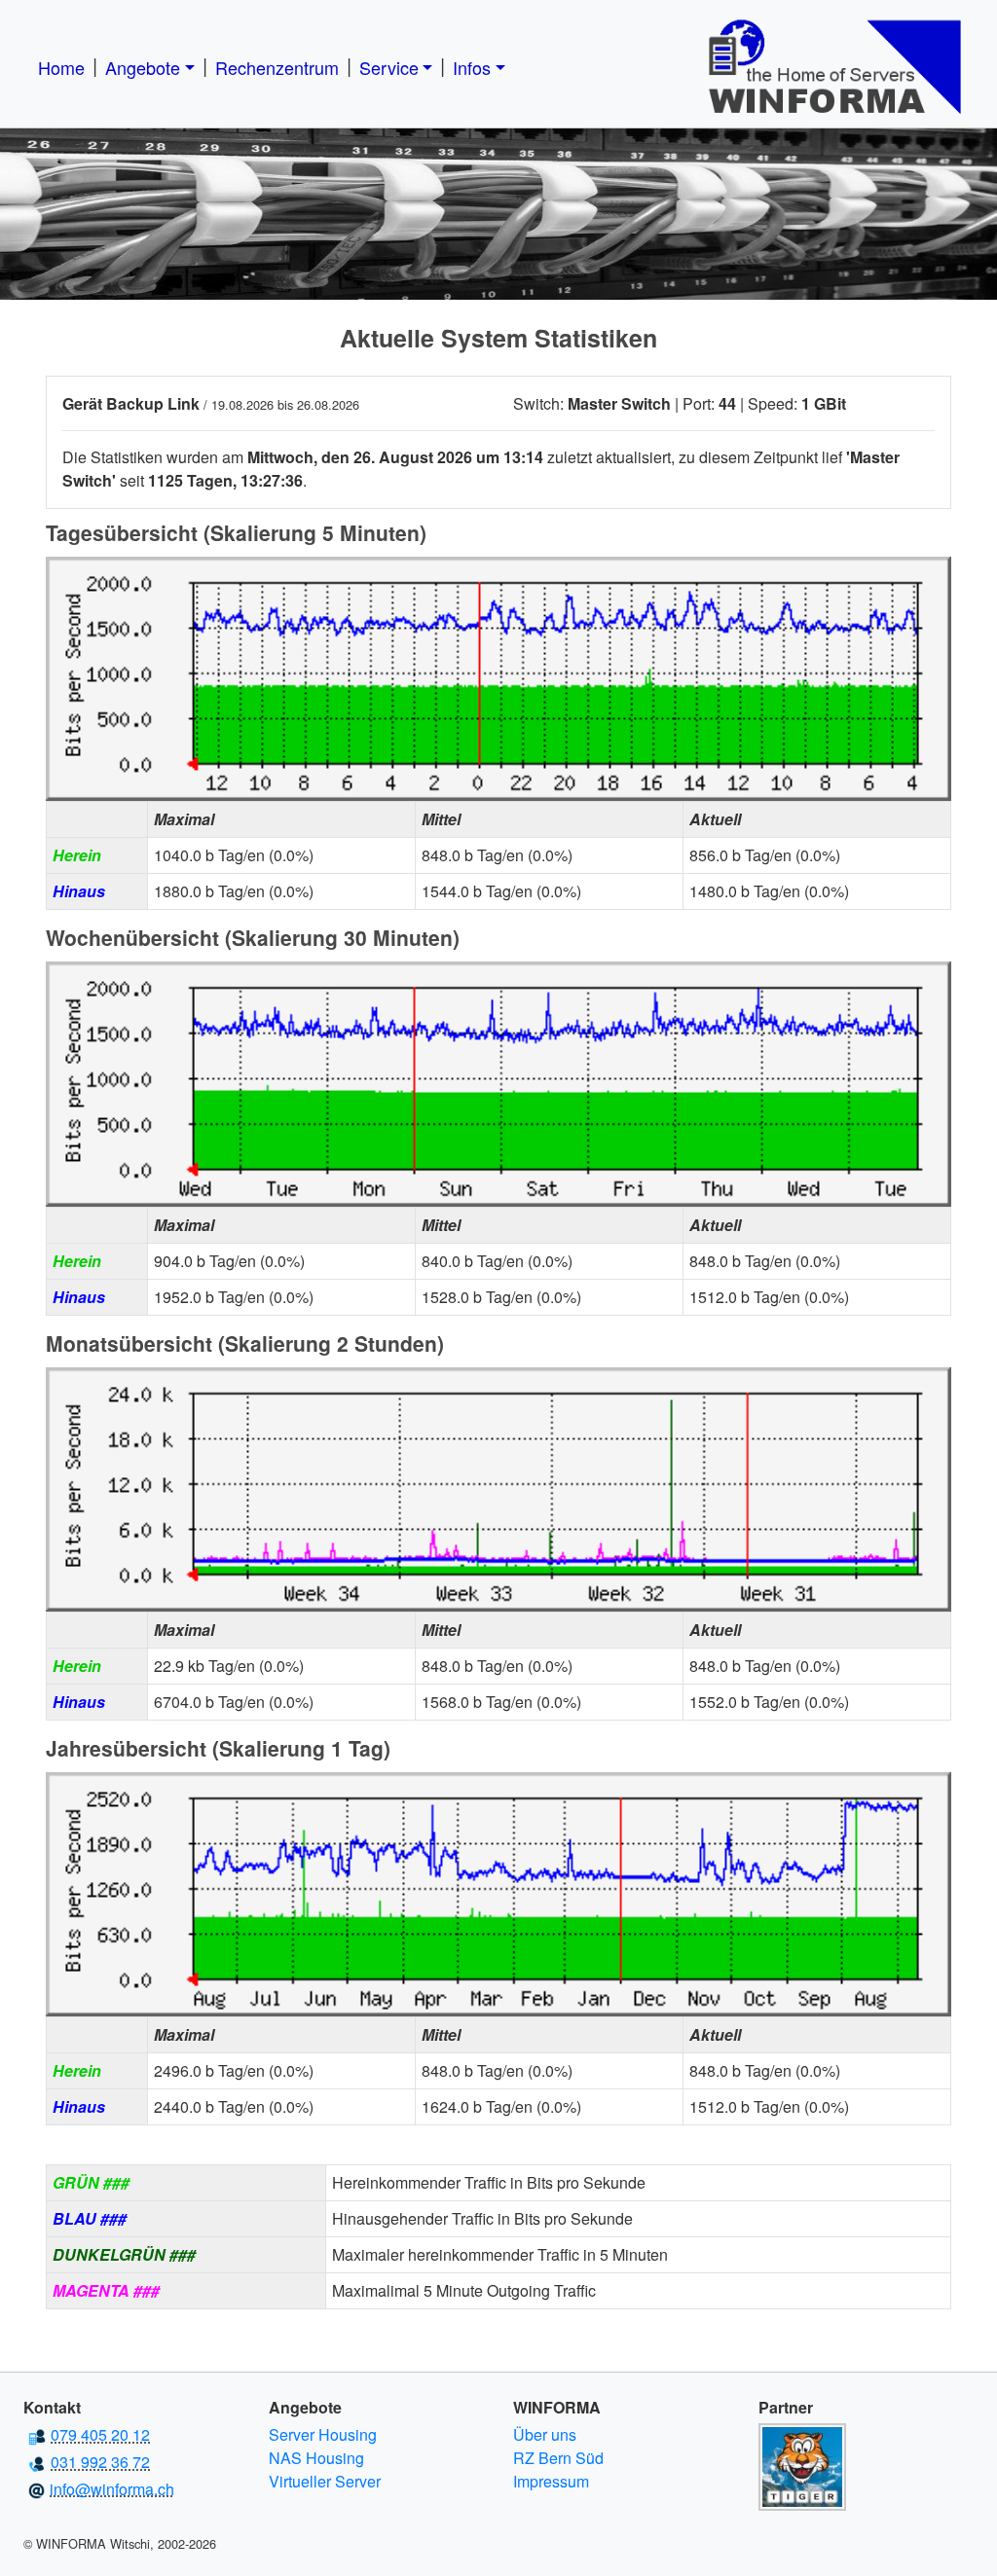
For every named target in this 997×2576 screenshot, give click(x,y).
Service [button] (389, 67)
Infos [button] (472, 67)
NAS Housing (316, 2458)
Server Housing (323, 2434)
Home (61, 67)
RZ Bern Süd (558, 2458)
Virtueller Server (325, 2481)
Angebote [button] (143, 67)
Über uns (545, 2434)
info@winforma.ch (112, 2489)
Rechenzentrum (277, 67)
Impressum (551, 2481)
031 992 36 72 (100, 2462)
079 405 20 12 (100, 2434)
